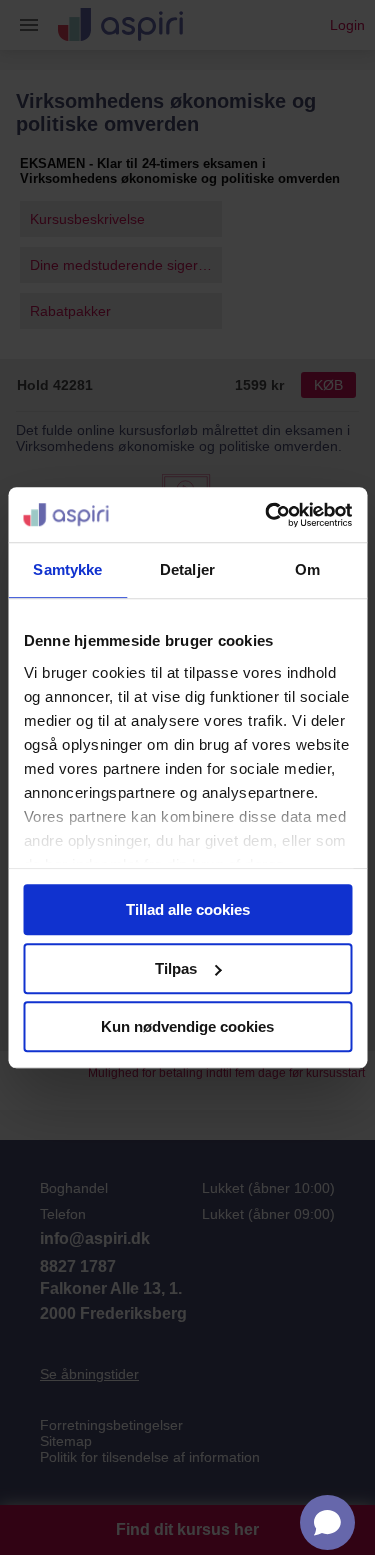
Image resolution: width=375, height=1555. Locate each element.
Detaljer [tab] (187, 569)
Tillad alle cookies (188, 909)
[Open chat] (327, 1522)
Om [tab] (307, 569)
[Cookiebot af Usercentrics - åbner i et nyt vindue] (267, 515)
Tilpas (176, 968)
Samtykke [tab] (67, 569)
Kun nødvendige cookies (187, 1026)
